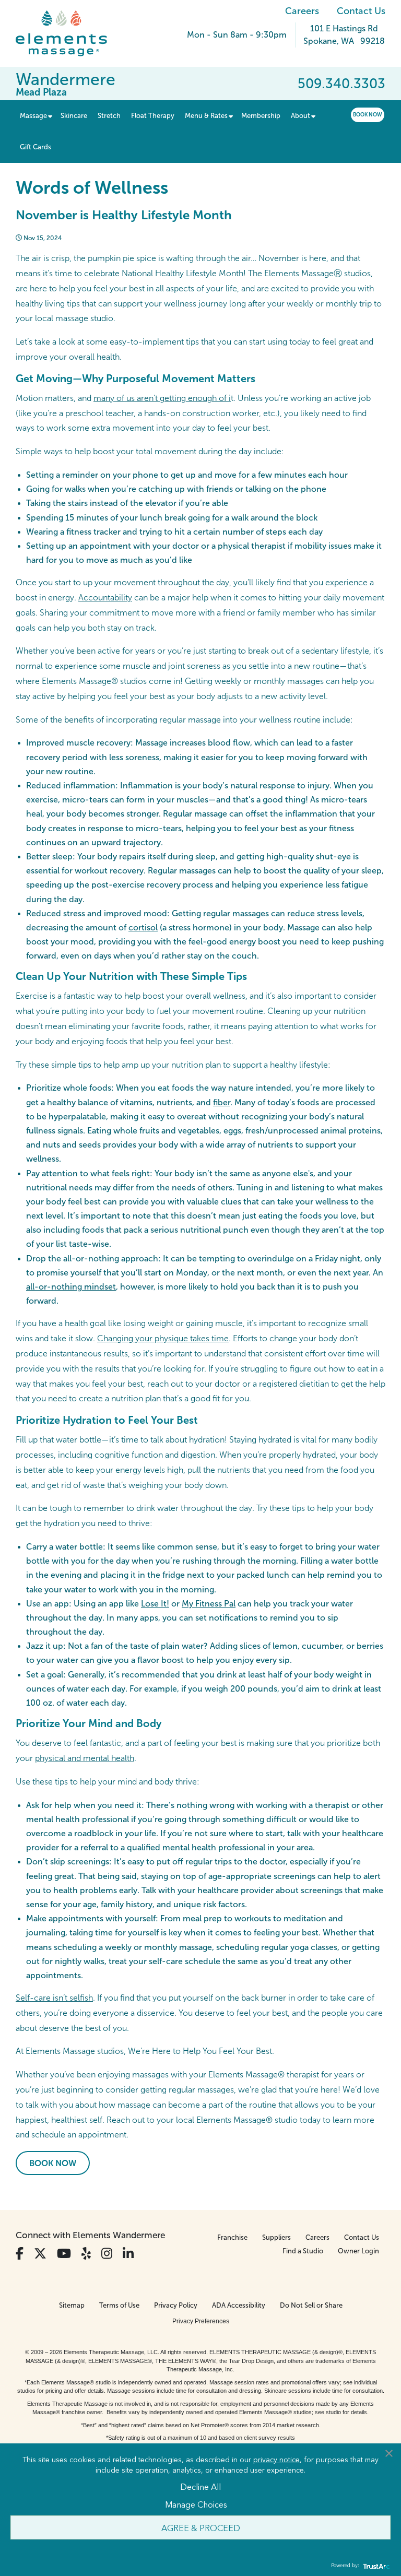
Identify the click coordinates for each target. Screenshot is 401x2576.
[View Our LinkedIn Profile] (128, 2254)
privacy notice (276, 2459)
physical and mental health (85, 1758)
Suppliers (276, 2237)
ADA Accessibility (239, 2305)
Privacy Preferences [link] (201, 2321)
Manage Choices (196, 2504)
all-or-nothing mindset (71, 1287)
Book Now (368, 115)
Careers (302, 11)
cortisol (143, 927)
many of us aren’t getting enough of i (162, 398)
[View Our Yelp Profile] (86, 2254)
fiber (222, 1102)
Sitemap (72, 2305)
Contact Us (361, 11)
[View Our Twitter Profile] (40, 2254)
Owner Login (358, 2251)
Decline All (200, 2486)
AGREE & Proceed (201, 2527)
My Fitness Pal (209, 1604)
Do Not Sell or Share (311, 2305)
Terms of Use (119, 2305)
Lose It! (155, 1604)
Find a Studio (303, 2251)
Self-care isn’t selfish (54, 1998)
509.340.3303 (341, 84)
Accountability (105, 598)
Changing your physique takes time (163, 1338)
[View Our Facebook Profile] (20, 2254)
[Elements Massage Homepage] (69, 33)
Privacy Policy (176, 2305)
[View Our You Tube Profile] (64, 2254)
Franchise (232, 2237)
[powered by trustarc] (375, 2566)
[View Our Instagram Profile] (107, 2254)
